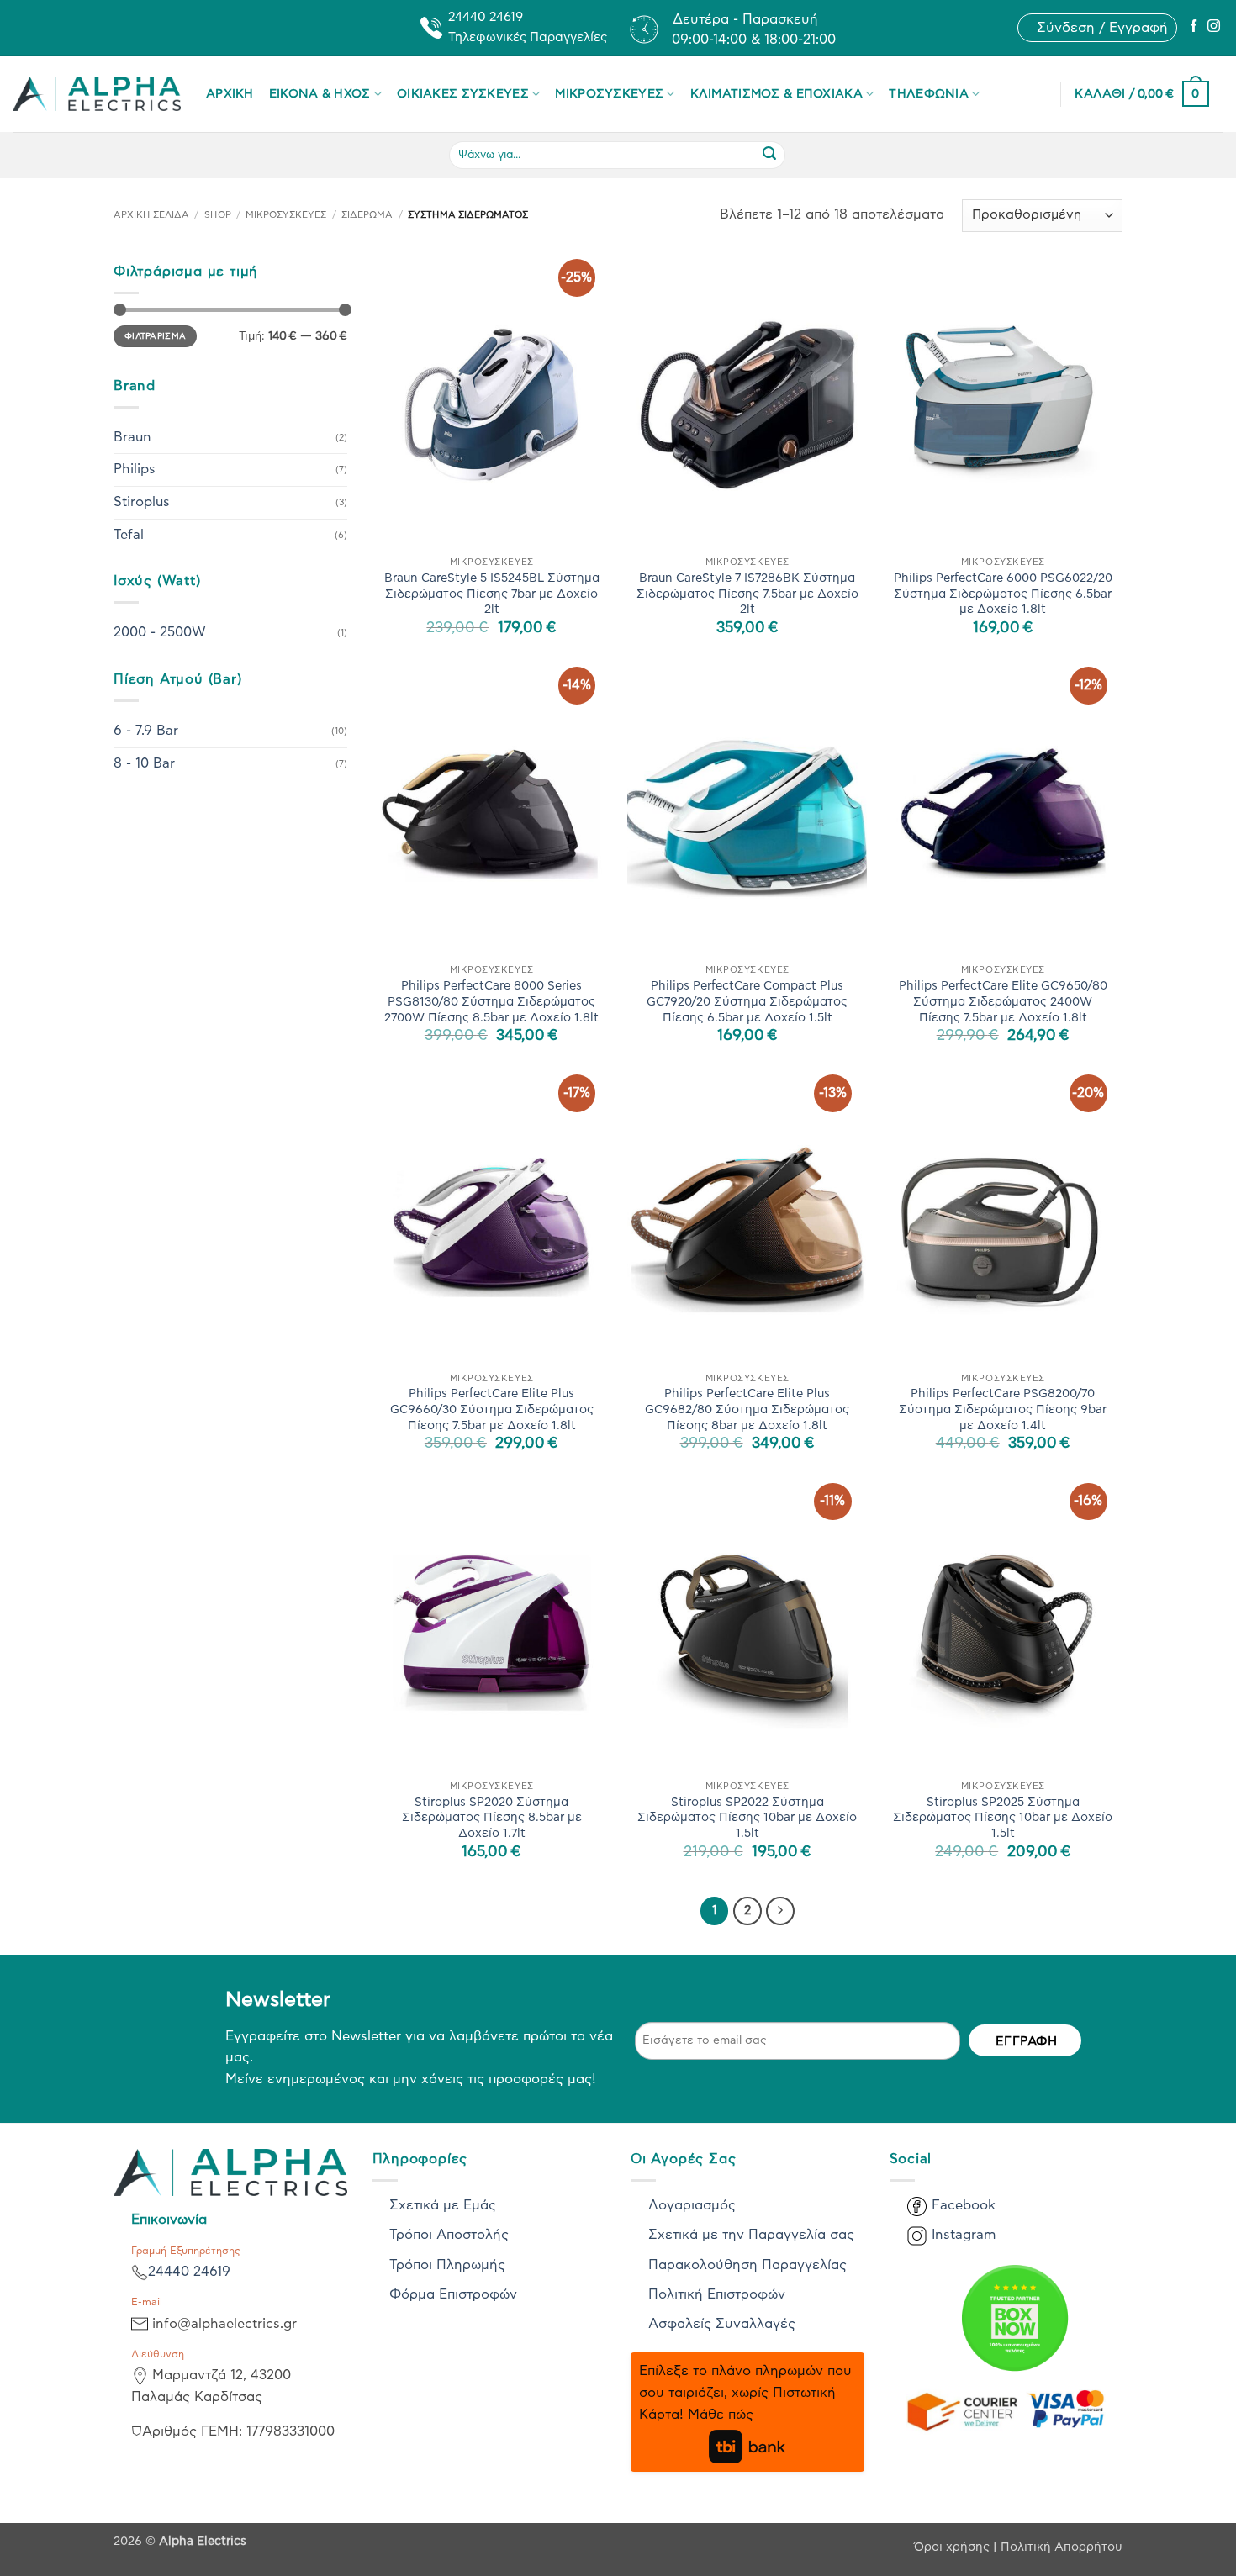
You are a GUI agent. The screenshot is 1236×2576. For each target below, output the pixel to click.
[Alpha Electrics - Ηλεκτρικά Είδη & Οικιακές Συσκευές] (97, 94)
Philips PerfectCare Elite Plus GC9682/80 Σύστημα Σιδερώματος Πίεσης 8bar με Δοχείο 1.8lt (747, 1409)
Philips (135, 469)
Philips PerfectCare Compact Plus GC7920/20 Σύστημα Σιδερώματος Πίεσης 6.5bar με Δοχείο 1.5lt (747, 1001)
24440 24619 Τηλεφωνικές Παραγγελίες (528, 27)
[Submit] (769, 155)
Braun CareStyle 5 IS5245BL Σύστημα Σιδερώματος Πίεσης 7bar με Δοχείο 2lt (492, 594)
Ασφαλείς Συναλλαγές (722, 2324)
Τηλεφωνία (929, 94)
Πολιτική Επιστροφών (717, 2294)
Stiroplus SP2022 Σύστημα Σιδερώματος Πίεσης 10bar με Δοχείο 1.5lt (747, 1818)
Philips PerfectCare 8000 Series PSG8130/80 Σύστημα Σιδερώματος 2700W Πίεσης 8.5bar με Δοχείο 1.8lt (491, 1001)
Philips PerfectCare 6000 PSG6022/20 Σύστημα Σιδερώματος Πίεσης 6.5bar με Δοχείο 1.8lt (1003, 594)
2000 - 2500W (160, 632)
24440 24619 (189, 2272)
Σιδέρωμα (367, 215)
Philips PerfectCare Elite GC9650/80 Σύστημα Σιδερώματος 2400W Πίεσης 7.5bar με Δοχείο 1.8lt (1003, 1001)
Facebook (964, 2205)
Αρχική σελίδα (151, 215)
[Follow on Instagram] (1214, 27)
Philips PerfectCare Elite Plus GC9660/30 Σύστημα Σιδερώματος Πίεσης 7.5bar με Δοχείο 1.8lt (492, 1409)
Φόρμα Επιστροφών (453, 2294)
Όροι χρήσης (953, 2547)
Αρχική (230, 94)
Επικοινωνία (169, 2220)
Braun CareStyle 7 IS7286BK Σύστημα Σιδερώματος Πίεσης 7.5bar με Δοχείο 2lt (747, 594)
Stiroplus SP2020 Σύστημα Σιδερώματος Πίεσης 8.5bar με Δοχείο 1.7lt (492, 1818)
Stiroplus (142, 502)
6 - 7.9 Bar (146, 731)
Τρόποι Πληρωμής (447, 2265)
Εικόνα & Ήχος (320, 94)
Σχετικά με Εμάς (443, 2205)
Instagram (964, 2235)
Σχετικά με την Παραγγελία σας (751, 2235)
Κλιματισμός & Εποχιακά (776, 94)
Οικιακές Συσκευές (463, 94)
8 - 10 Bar (144, 763)
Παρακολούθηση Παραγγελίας (747, 2265)
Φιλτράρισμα (155, 336)
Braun (132, 437)
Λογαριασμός (692, 2205)
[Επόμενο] (780, 1911)
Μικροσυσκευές (609, 94)
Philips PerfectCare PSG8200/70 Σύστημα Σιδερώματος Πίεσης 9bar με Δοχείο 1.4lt (1003, 1409)
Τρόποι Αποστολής (449, 2235)
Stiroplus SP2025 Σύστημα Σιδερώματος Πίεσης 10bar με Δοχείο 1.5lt (1003, 1818)
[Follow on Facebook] (1194, 27)
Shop (218, 215)
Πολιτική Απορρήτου (1062, 2547)
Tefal (129, 535)
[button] (1102, 28)
